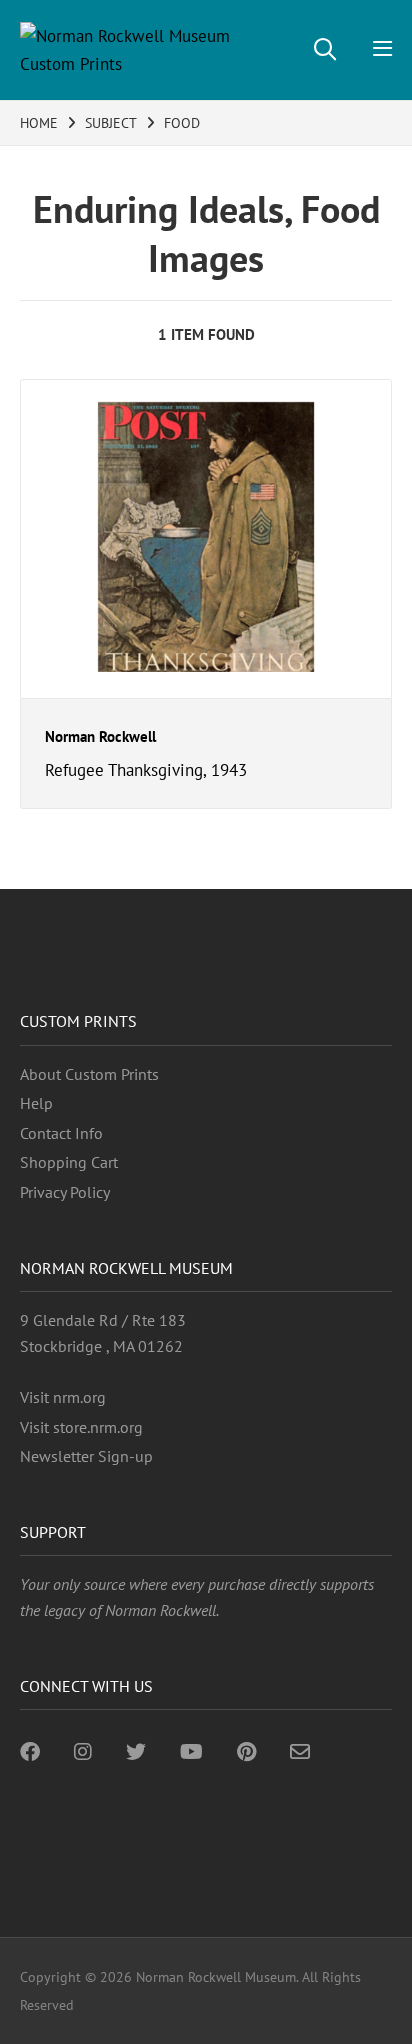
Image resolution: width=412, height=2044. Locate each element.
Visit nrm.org (63, 1397)
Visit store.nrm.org (81, 1427)
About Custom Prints (89, 1074)
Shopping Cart (69, 1162)
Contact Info (61, 1133)
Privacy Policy (65, 1192)
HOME (39, 123)
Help (36, 1103)
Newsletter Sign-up (86, 1456)
